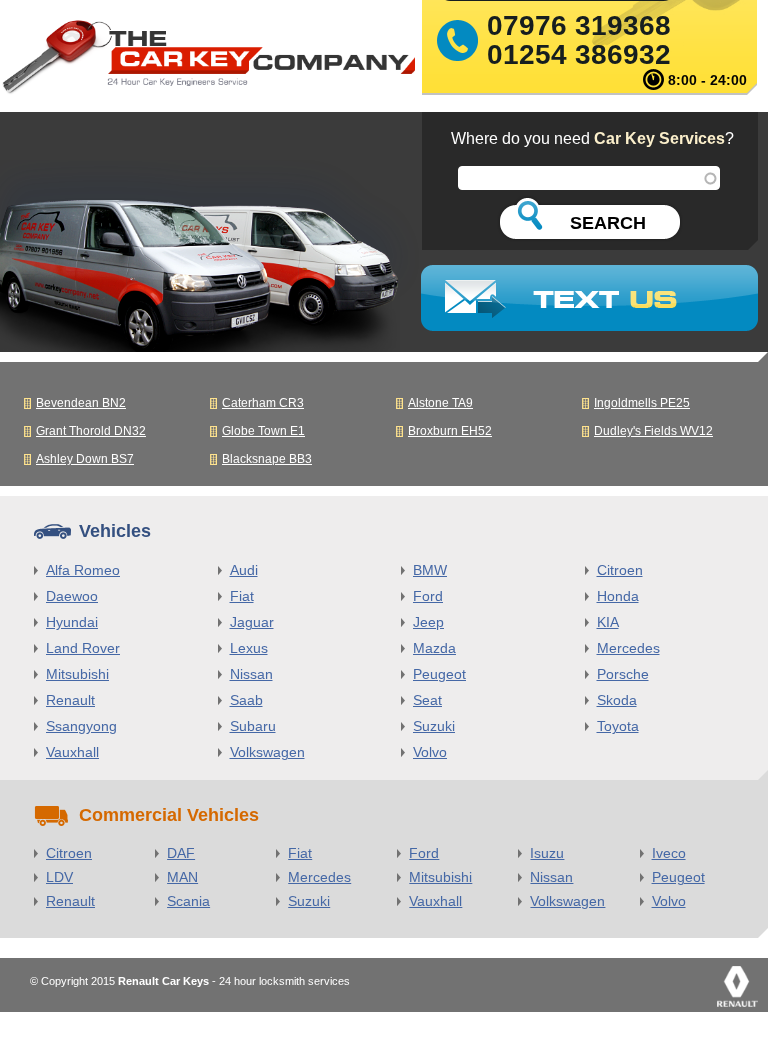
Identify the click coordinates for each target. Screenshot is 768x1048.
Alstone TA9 (440, 403)
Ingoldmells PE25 (642, 403)
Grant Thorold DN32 (91, 431)
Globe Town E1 (263, 431)
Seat (427, 700)
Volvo (430, 752)
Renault (70, 700)
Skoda (617, 700)
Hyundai (72, 622)
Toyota (618, 726)
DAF (181, 853)
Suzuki (434, 726)
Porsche (623, 674)
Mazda (434, 648)
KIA (608, 622)
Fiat (242, 596)
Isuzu (547, 853)
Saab (246, 700)
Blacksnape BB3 (267, 459)
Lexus (249, 648)
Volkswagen (267, 752)
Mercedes (628, 648)
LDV (59, 877)
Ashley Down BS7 (85, 459)
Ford (428, 596)
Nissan (251, 674)
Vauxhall (72, 752)
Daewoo (72, 596)
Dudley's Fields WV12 (653, 431)
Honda (618, 596)
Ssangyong (81, 726)
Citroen (620, 570)
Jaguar (252, 622)
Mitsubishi (77, 674)
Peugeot (439, 674)
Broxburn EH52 (450, 431)
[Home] (207, 61)
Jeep (428, 622)
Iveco (669, 853)
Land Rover (83, 648)
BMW (430, 570)
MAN (182, 877)
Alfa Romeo (83, 570)
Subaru (253, 726)
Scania (188, 901)
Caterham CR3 (263, 403)
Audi (244, 570)
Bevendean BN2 (81, 403)
